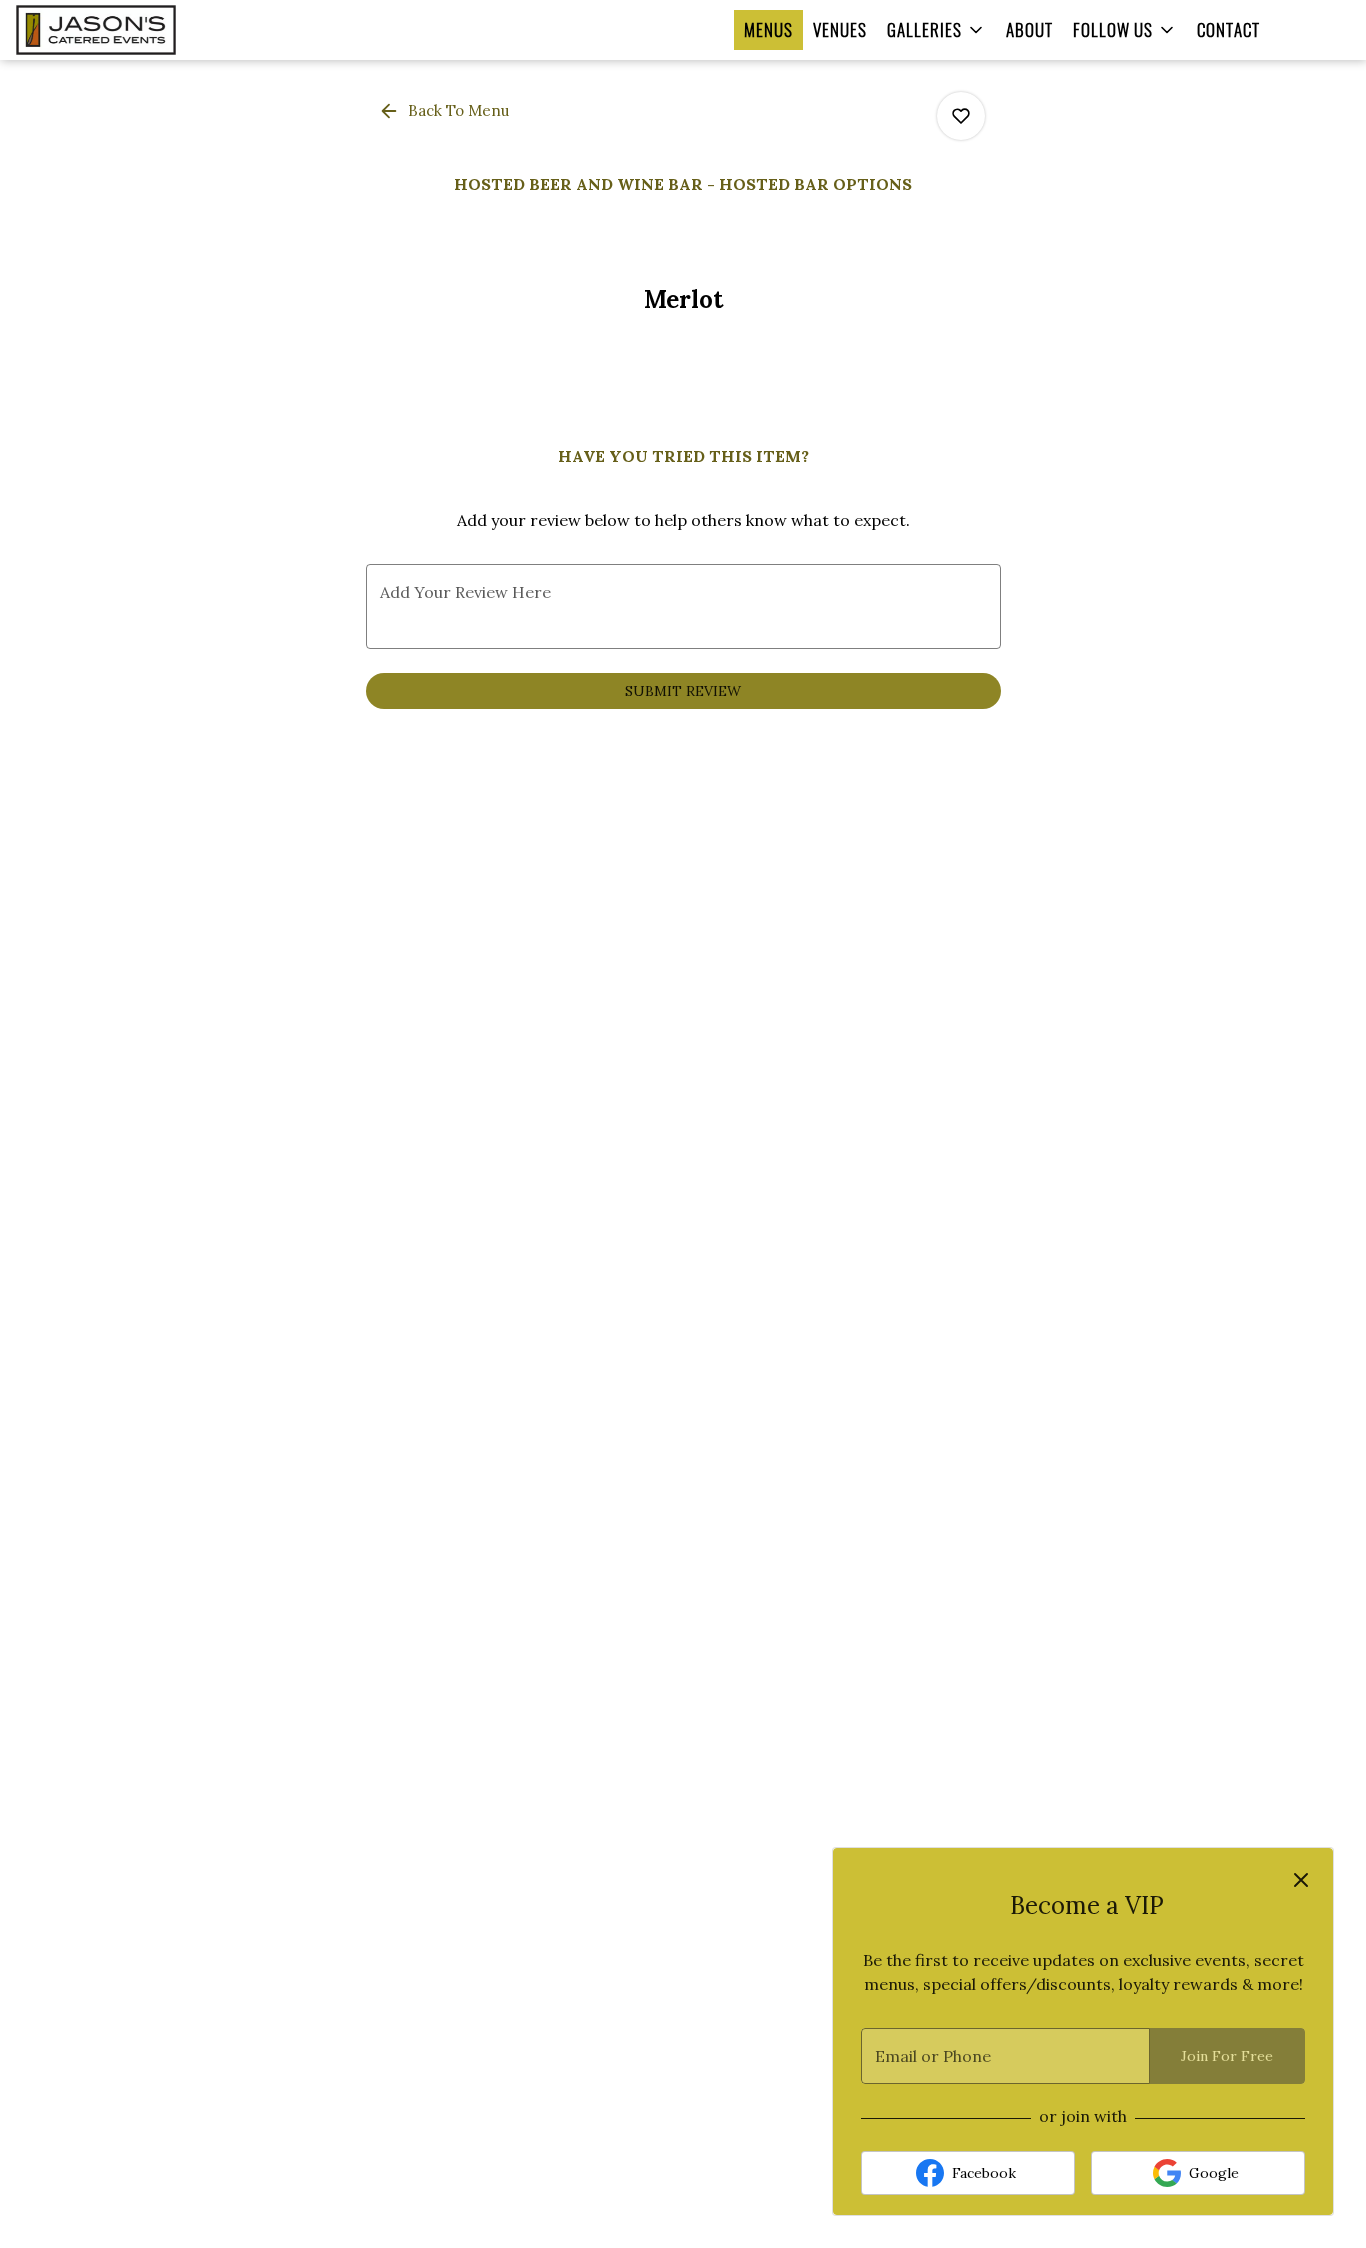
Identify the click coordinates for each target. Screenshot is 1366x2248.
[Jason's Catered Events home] (131, 30)
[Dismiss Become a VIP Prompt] (1301, 1880)
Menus (768, 29)
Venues (840, 29)
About (1029, 29)
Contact (1228, 29)
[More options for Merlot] (961, 116)
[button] (936, 30)
